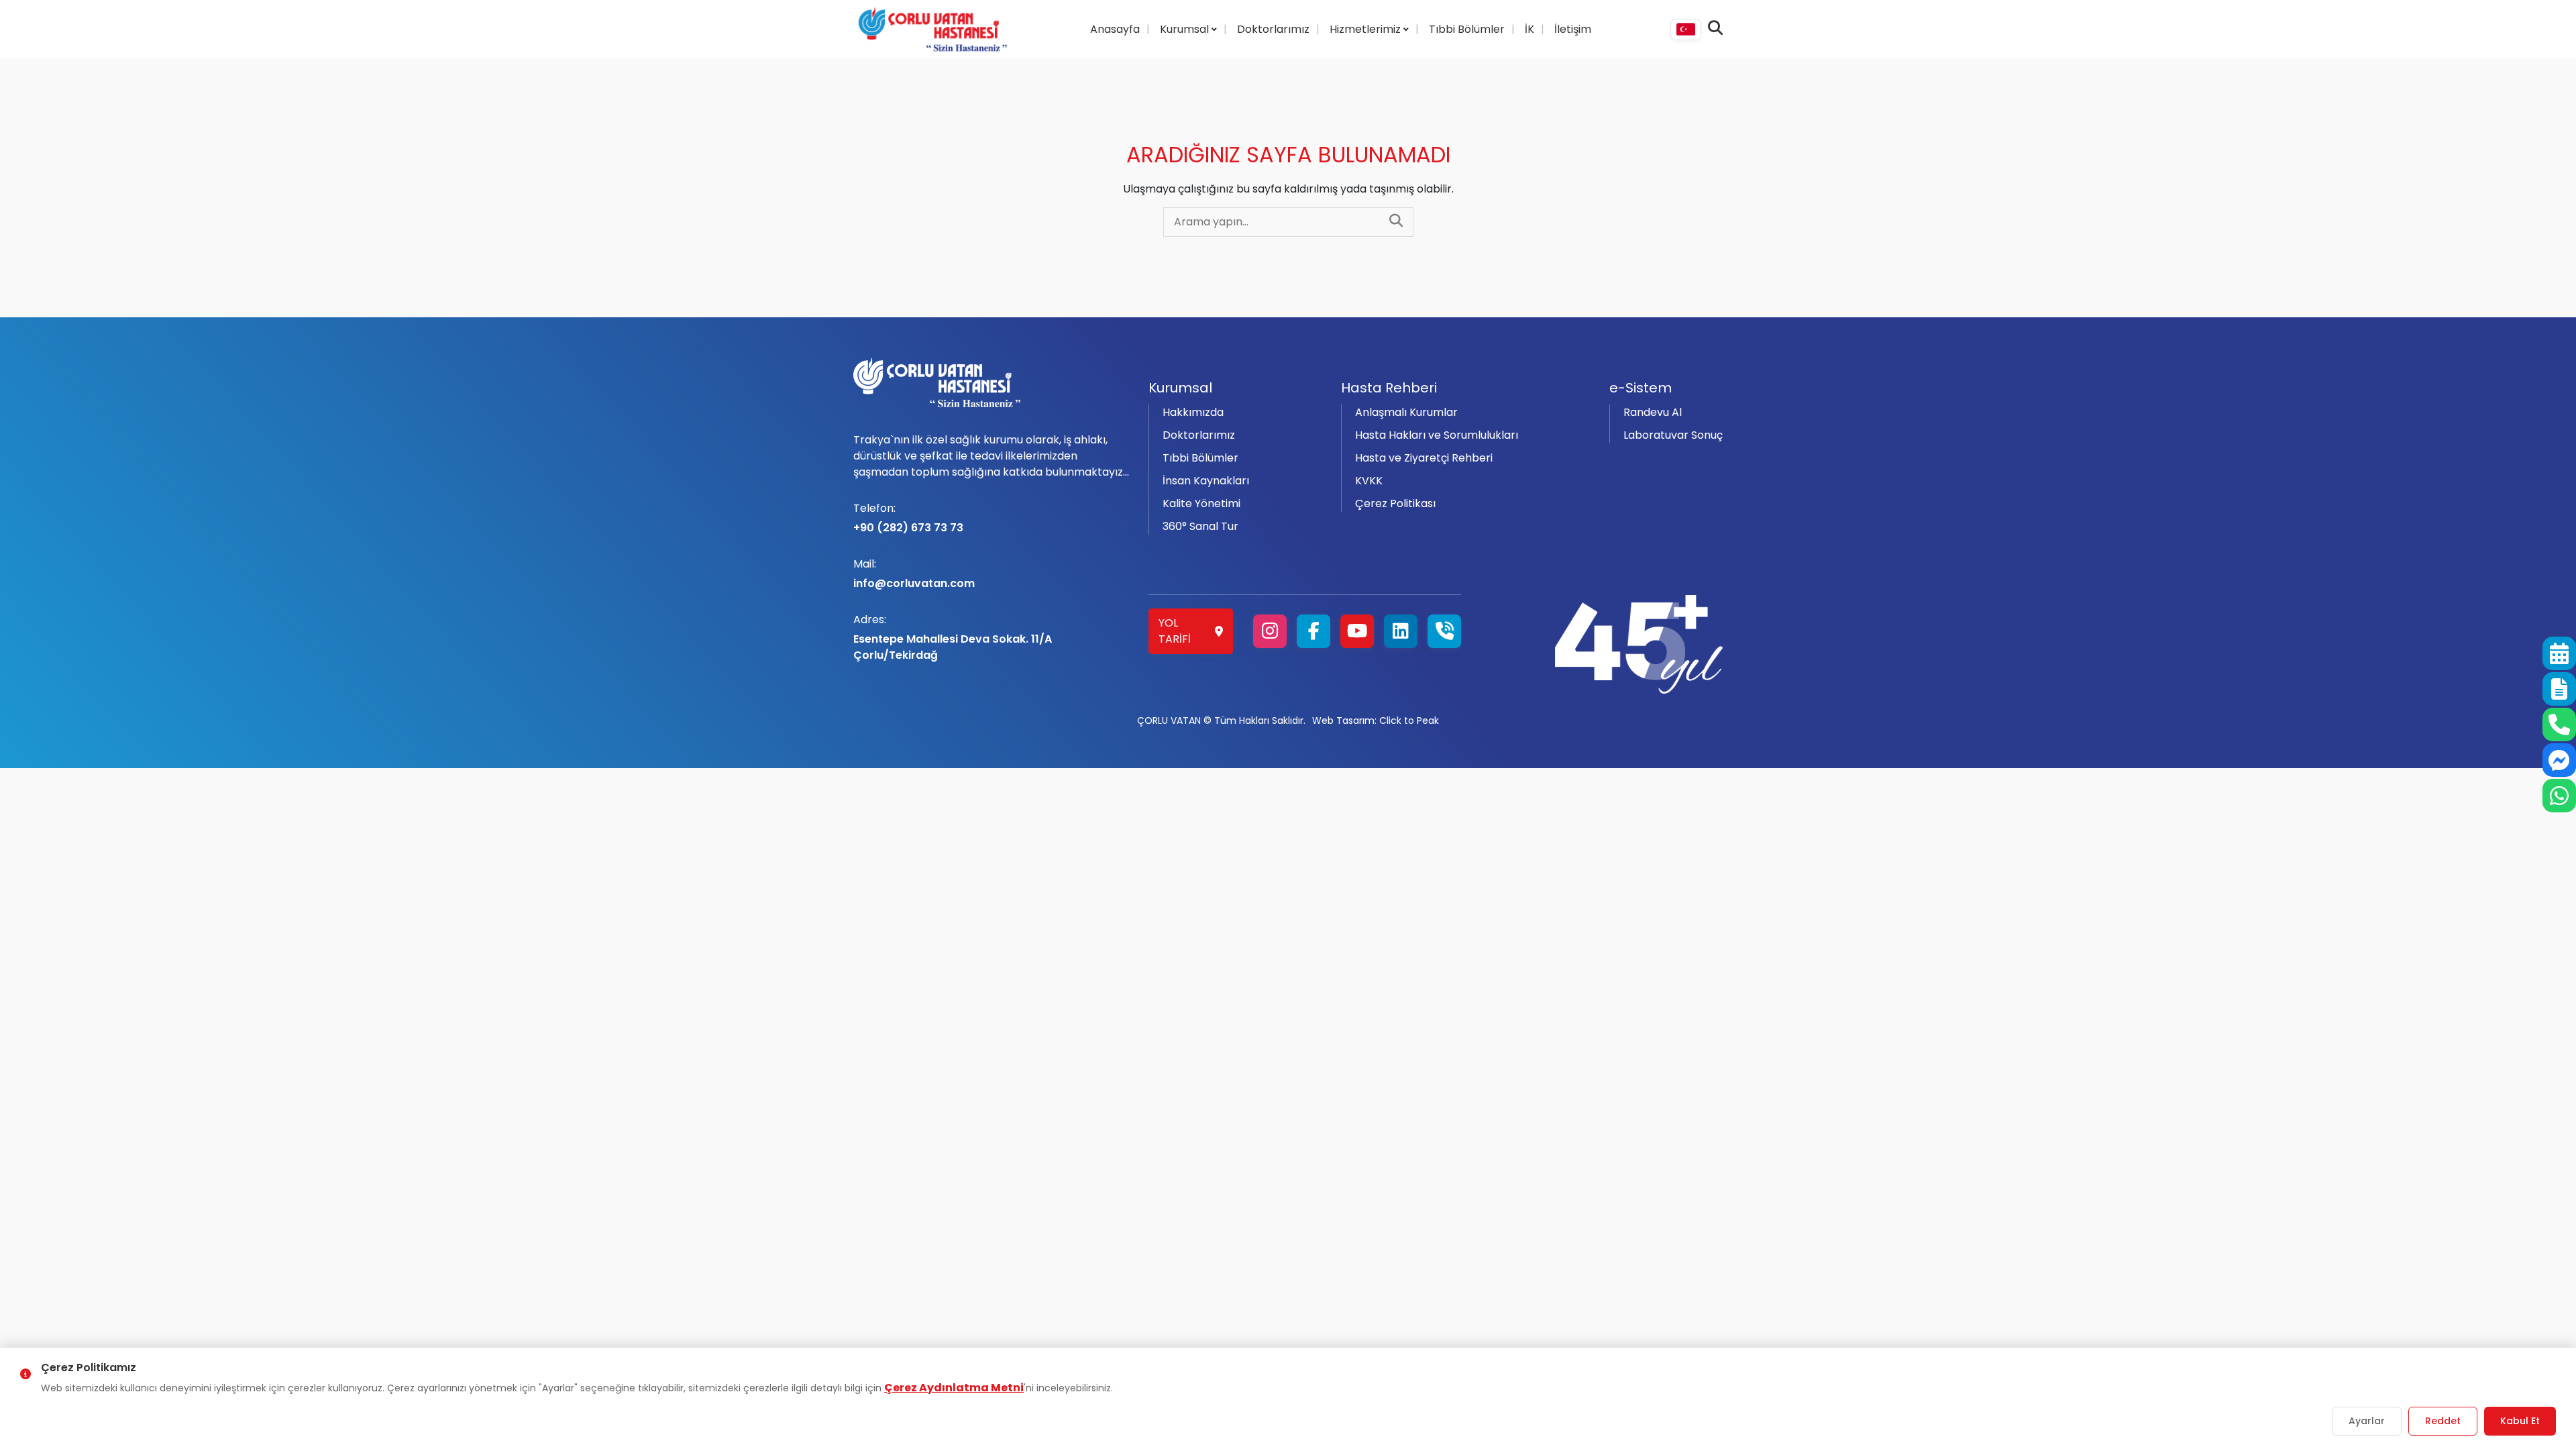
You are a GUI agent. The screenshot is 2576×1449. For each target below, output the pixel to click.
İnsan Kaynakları (1206, 481)
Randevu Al (1653, 412)
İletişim (1573, 29)
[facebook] (1313, 631)
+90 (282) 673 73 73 (908, 518)
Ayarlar (2367, 1421)
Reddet (2443, 1421)
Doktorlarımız (1273, 29)
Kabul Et (2520, 1421)
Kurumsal (1186, 29)
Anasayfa (1115, 29)
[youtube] (1357, 631)
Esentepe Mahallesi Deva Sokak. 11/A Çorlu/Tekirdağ (953, 637)
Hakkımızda (1193, 412)
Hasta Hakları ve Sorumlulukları (1437, 435)
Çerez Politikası (1395, 503)
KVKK (1369, 481)
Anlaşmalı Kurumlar (1406, 412)
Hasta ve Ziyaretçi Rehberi (1424, 458)
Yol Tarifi (1175, 631)
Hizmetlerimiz (1366, 29)
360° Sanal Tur (1200, 526)
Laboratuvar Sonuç (1673, 435)
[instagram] (1270, 631)
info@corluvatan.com (914, 574)
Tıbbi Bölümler (1467, 29)
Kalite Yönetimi (1201, 503)
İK (1529, 29)
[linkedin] (1401, 631)
